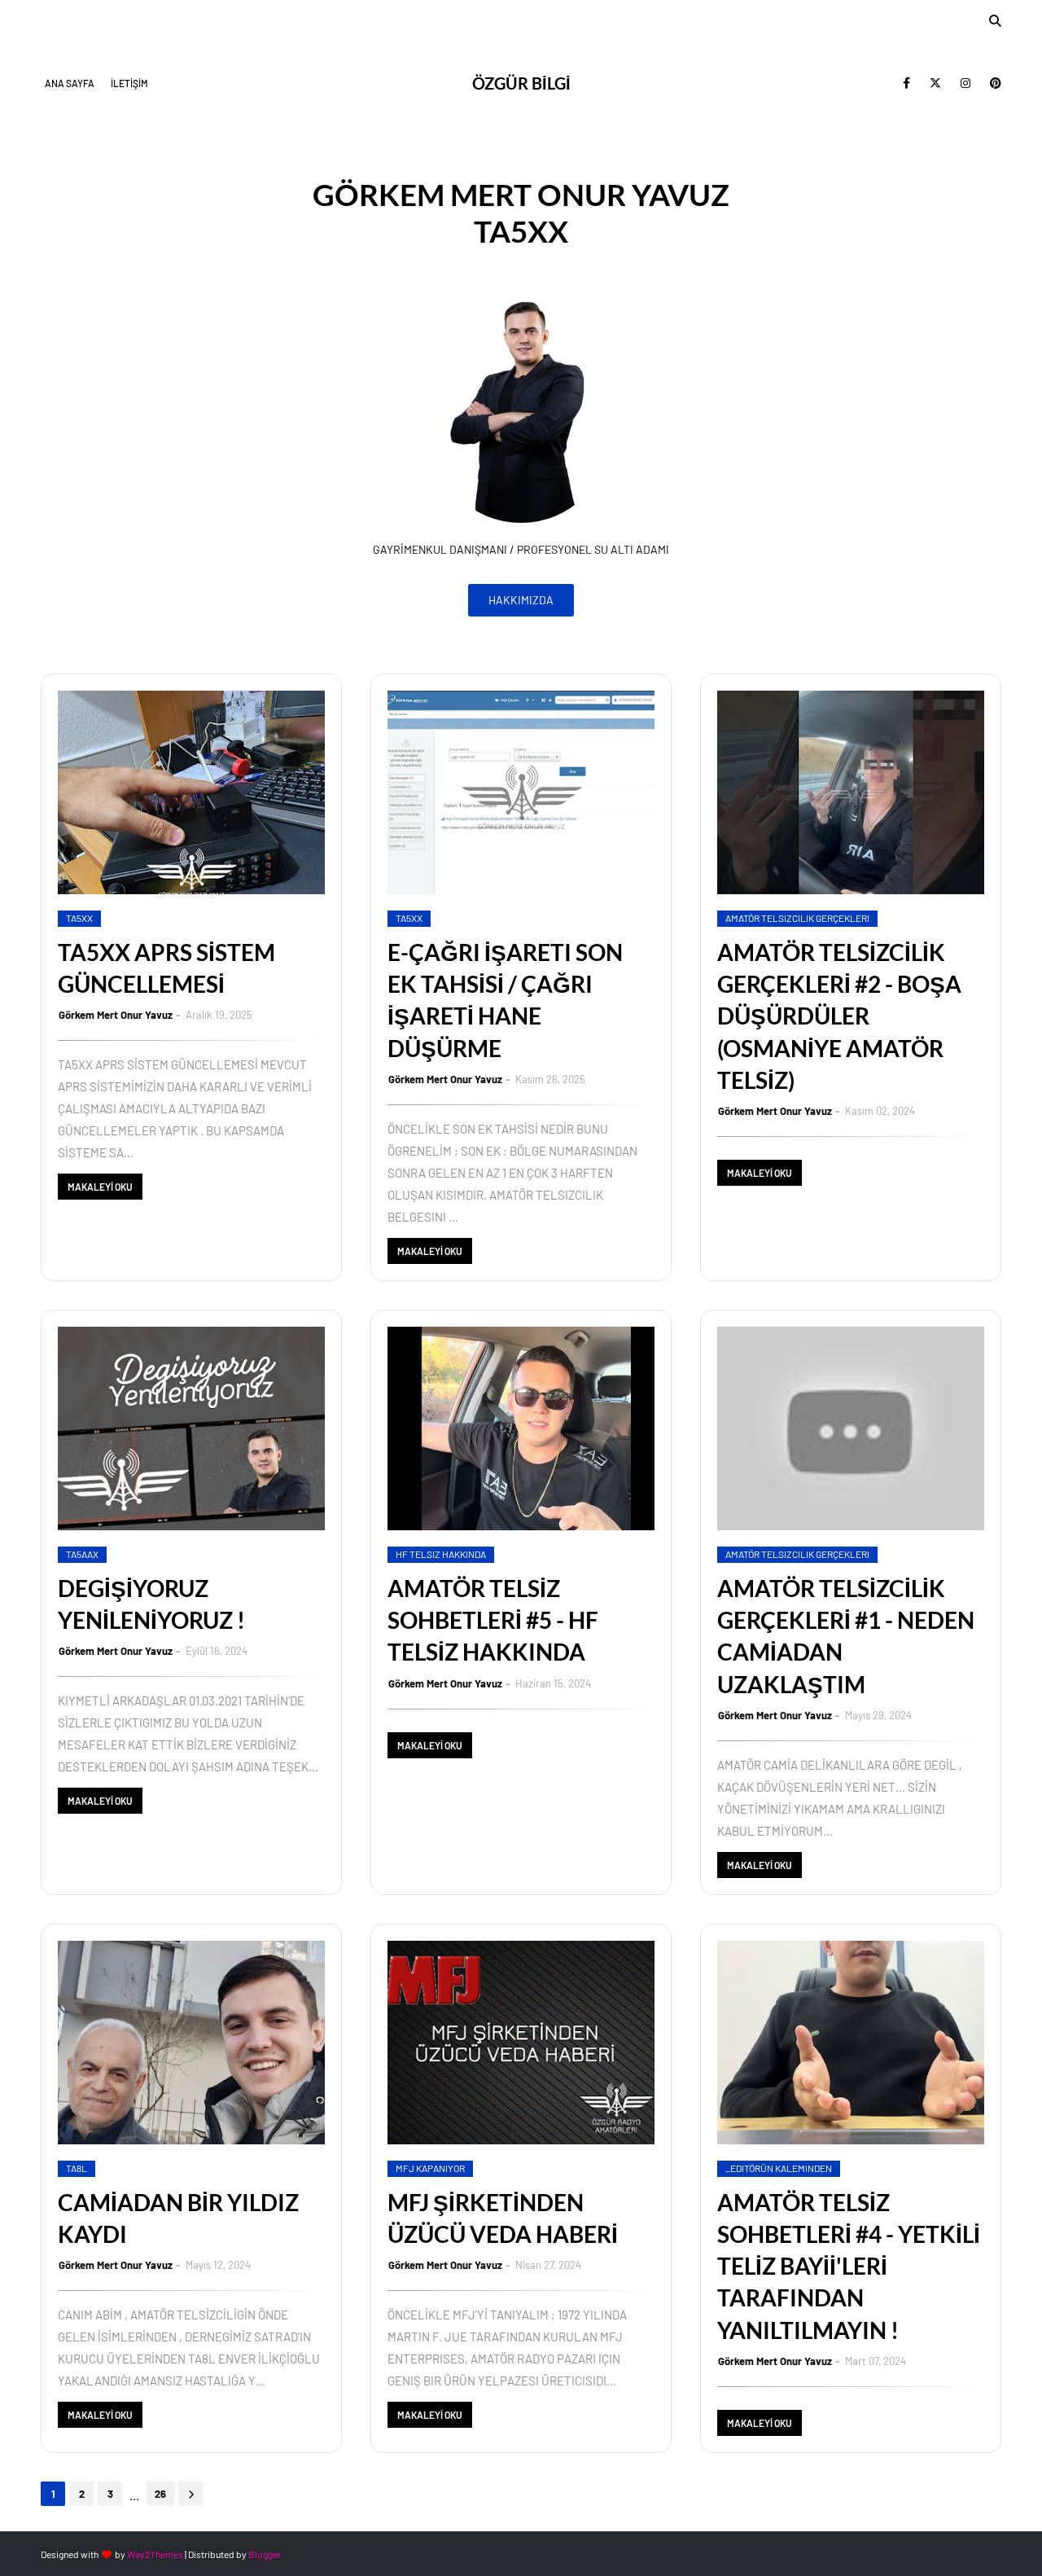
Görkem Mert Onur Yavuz (116, 1015)
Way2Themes (155, 2554)
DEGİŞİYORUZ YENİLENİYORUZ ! (151, 1604)
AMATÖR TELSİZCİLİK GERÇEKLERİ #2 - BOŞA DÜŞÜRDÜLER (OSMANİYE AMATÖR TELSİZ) (839, 1016)
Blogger (265, 2554)
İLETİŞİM (129, 83)
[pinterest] (993, 83)
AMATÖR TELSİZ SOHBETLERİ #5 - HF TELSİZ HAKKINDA (493, 1620)
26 (160, 2494)
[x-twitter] (935, 83)
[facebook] (906, 83)
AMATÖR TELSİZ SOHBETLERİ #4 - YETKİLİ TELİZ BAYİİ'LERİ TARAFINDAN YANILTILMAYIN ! (849, 2266)
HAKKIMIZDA (521, 600)
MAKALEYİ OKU (100, 1187)
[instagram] (965, 83)
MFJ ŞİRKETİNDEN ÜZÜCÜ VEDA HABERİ (503, 2218)
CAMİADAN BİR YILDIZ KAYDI (178, 2218)
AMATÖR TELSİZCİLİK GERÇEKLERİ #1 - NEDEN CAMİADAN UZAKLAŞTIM (846, 1636)
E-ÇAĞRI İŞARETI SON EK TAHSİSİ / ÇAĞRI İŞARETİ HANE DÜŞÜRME (505, 1000)
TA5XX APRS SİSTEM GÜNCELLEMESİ (166, 968)
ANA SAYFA (70, 83)
